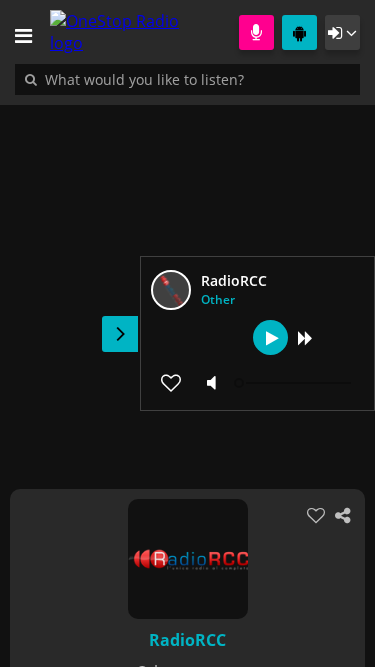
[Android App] (299, 32)
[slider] (295, 383)
